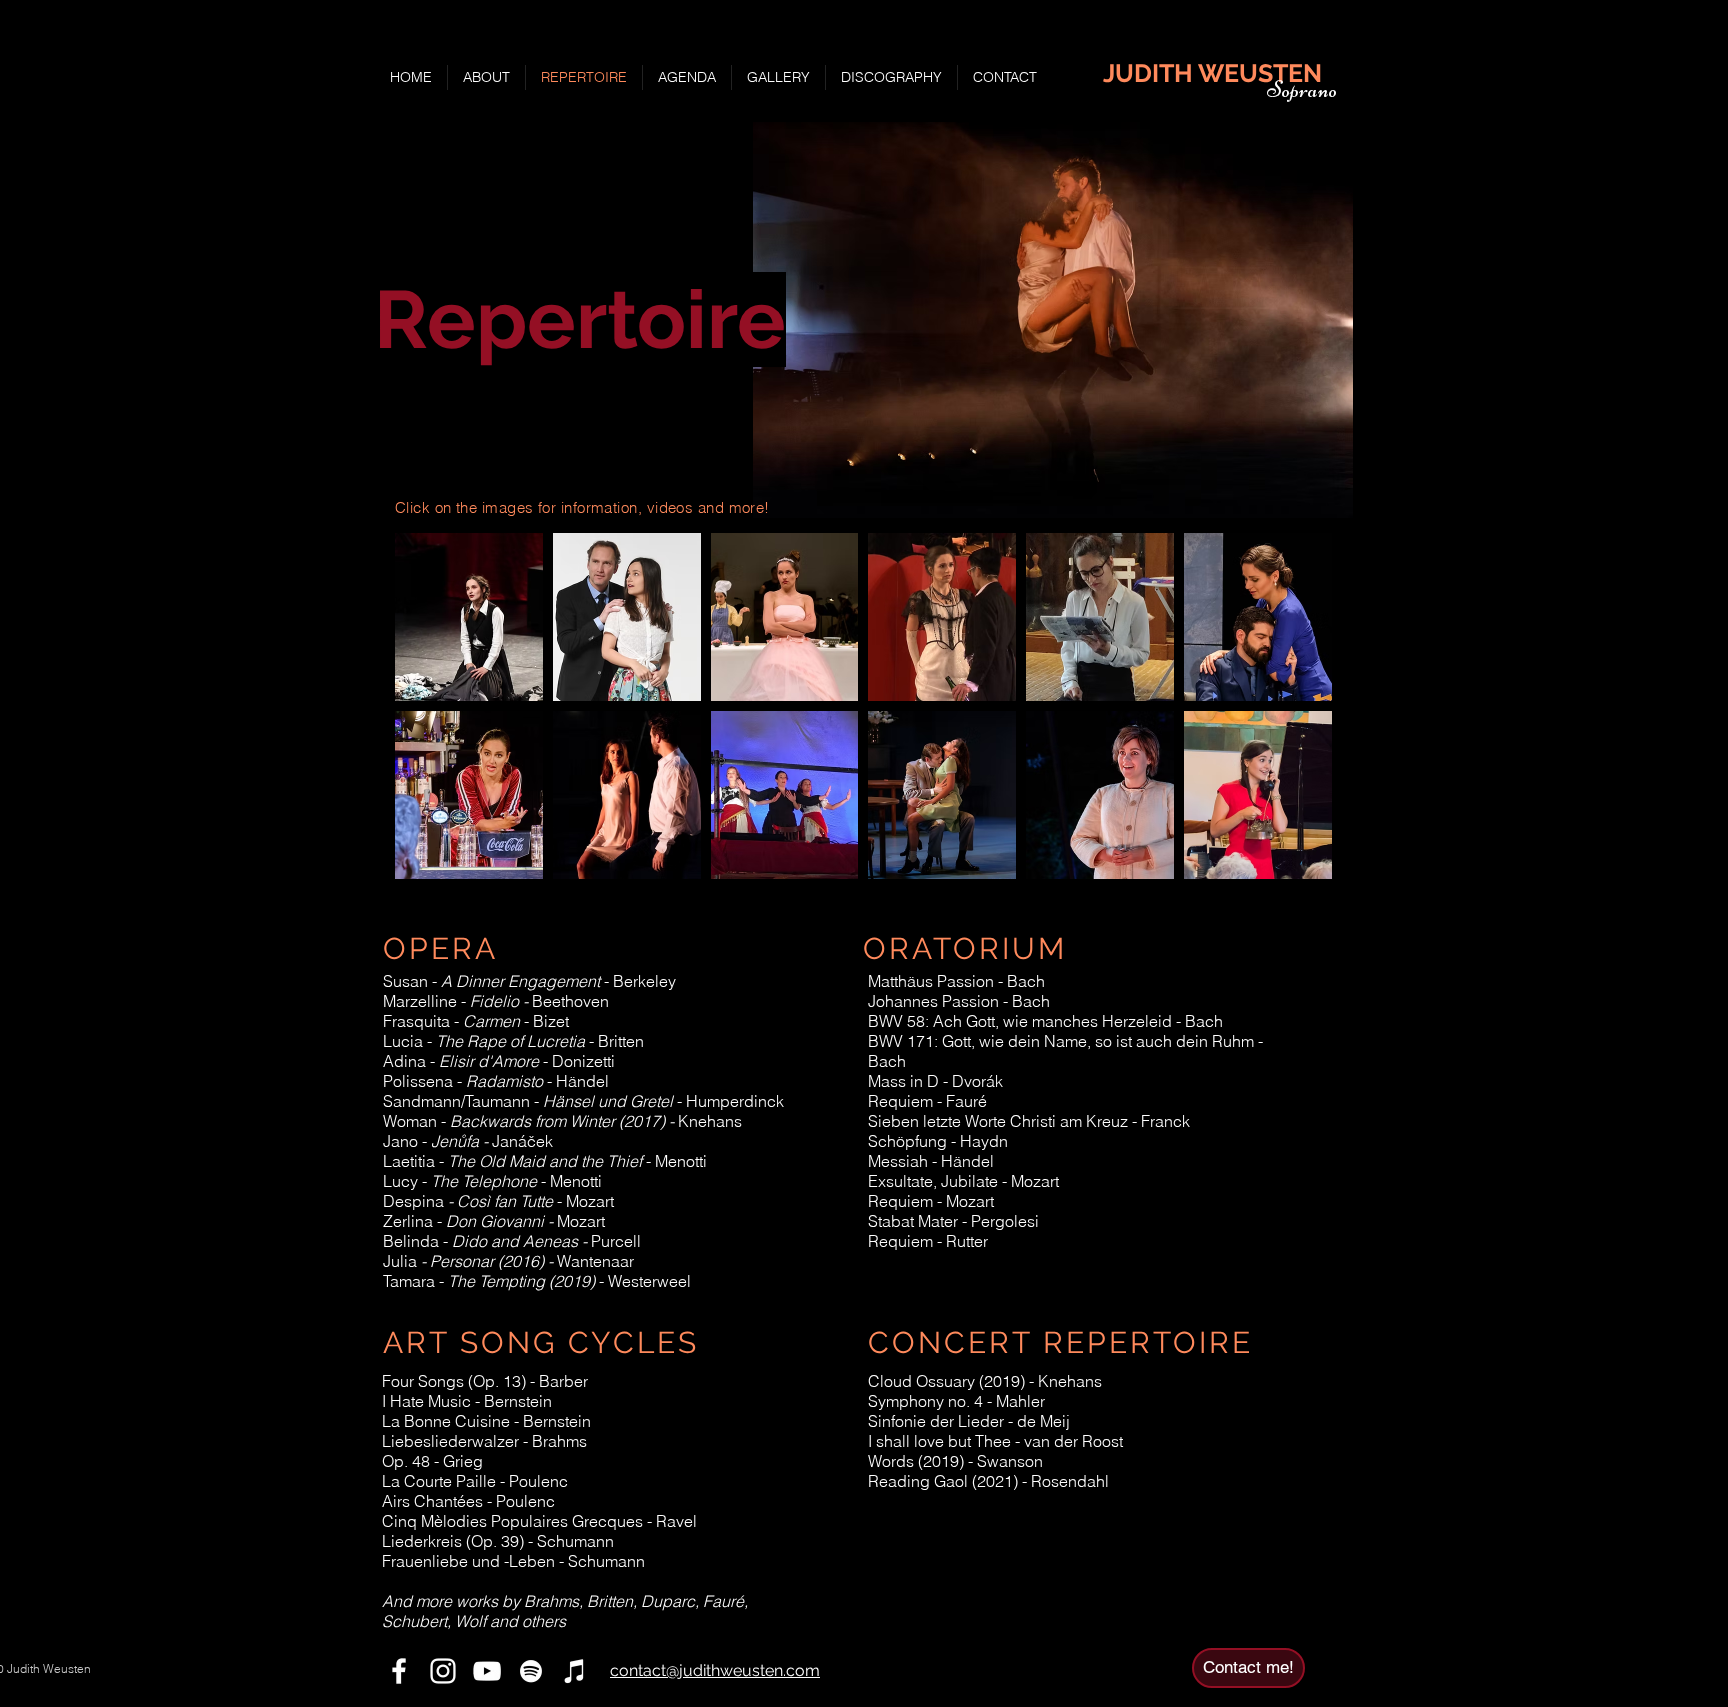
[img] (1100, 795)
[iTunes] (575, 1671)
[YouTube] (487, 1671)
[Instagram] (443, 1671)
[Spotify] (531, 1671)
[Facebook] (399, 1671)
